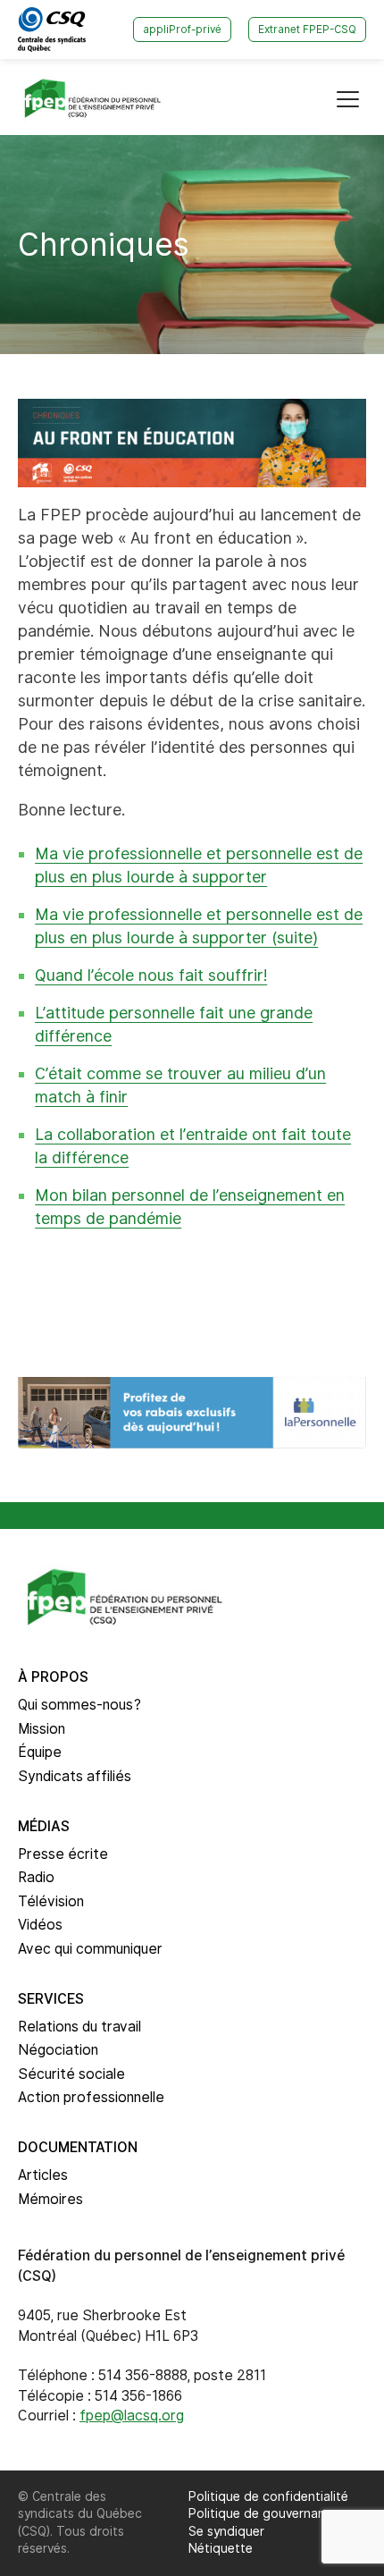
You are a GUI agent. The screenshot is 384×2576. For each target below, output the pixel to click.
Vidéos (40, 1925)
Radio (36, 1877)
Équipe (40, 1752)
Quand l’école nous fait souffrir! (151, 975)
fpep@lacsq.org (132, 2416)
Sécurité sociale (71, 2074)
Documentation (78, 2147)
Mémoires (50, 2199)
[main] (192, 742)
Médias (44, 1826)
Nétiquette (221, 2548)
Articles (43, 2175)
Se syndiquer (226, 2531)
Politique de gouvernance (264, 2513)
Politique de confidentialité (268, 2496)
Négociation (58, 2050)
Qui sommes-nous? (79, 1705)
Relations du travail (79, 2027)
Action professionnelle (91, 2097)
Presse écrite (63, 1854)
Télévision (51, 1901)
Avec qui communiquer (90, 1949)
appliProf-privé (182, 30)
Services (51, 1999)
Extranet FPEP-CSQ (307, 30)
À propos (53, 1677)
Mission (42, 1729)
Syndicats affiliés (75, 1776)
